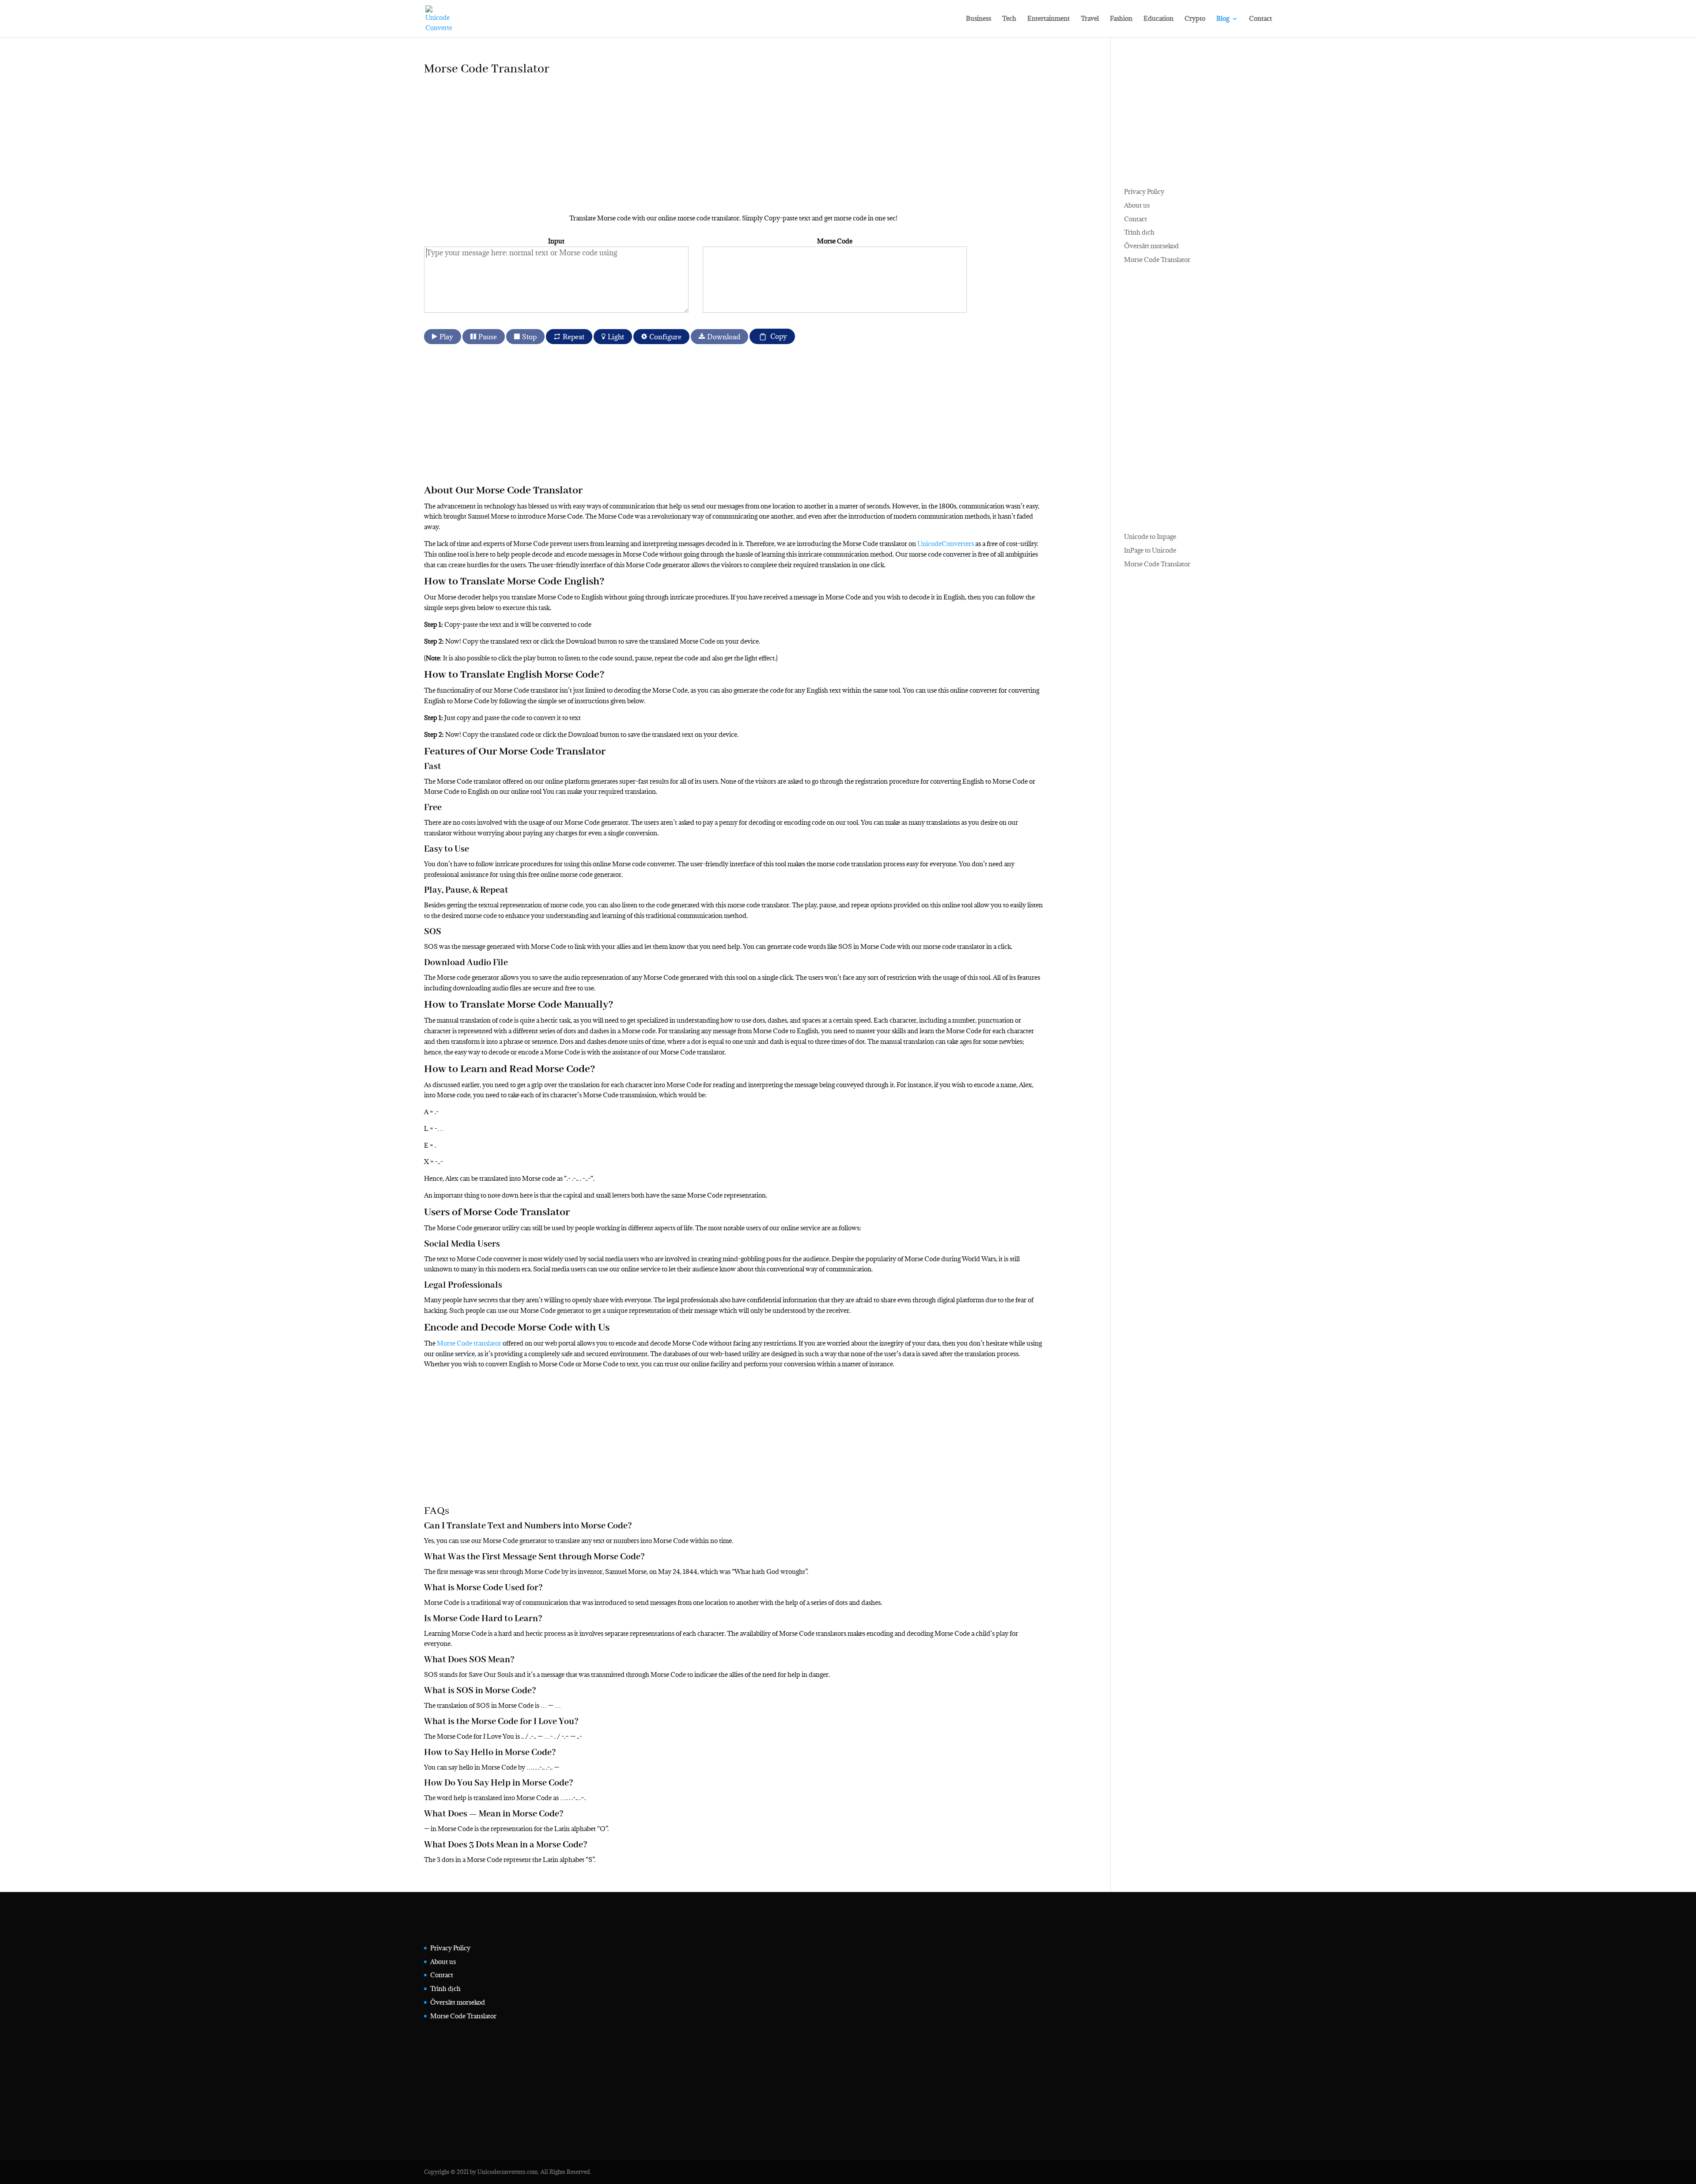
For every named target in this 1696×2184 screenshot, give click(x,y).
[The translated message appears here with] (835, 280)
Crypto (1195, 19)
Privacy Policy (1144, 191)
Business (979, 19)
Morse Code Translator (1157, 260)
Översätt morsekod (1151, 246)
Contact (1261, 19)
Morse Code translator (469, 1343)
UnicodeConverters (946, 544)
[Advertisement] (689, 151)
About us (1137, 205)
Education (1158, 19)
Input (556, 241)
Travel (1090, 19)
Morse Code (835, 241)
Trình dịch (1139, 232)
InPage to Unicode (1150, 550)
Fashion (1121, 19)
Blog (1223, 19)
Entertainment (1049, 19)
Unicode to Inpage (1150, 537)
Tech (1009, 19)
